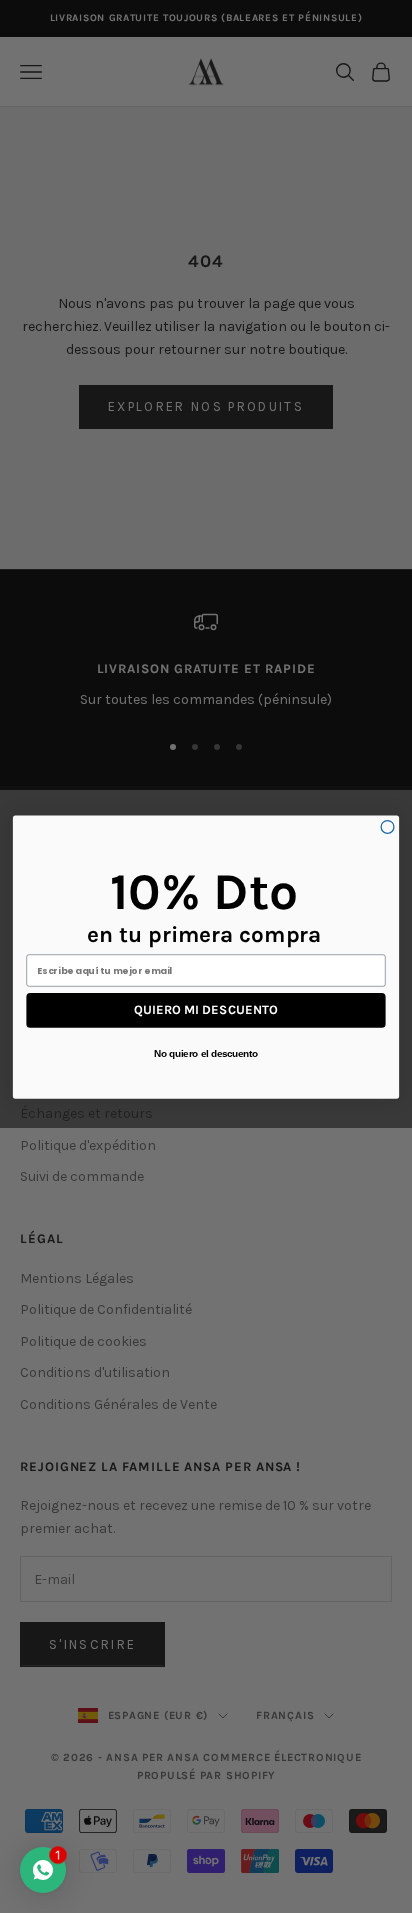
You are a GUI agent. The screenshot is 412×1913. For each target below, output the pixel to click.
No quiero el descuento (206, 1052)
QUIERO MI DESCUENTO (206, 1009)
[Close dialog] (387, 826)
